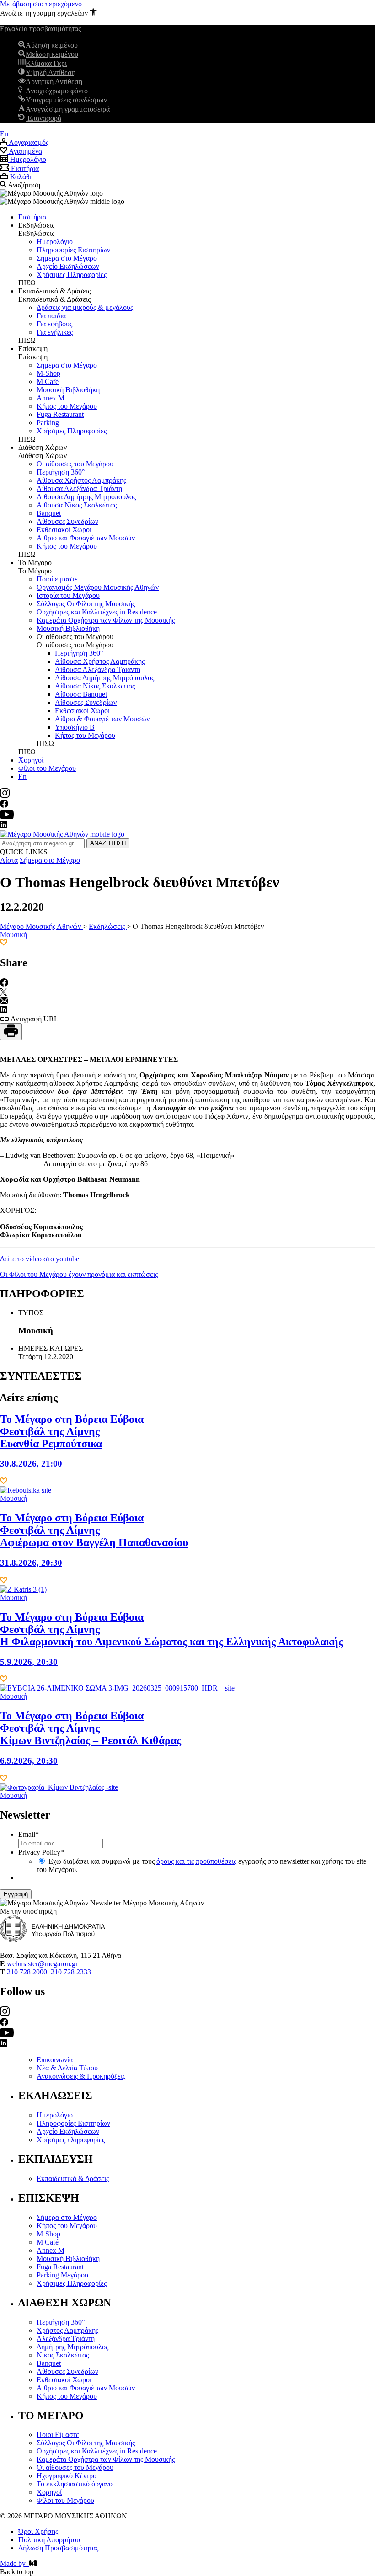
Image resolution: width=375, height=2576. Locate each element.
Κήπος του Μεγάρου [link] (67, 406)
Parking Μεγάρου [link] (62, 2275)
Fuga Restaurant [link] (60, 414)
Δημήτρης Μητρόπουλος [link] (72, 2347)
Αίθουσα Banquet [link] (81, 694)
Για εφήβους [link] (54, 324)
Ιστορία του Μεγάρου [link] (68, 595)
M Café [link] (48, 381)
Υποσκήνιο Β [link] (75, 727)
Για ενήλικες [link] (55, 332)
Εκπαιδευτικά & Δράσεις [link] (73, 2179)
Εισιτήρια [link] (32, 217)
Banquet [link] (49, 513)
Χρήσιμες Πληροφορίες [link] (72, 275)
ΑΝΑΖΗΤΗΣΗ (108, 843)
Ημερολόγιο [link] (55, 242)
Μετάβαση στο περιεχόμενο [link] (41, 4)
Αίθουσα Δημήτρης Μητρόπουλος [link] (86, 497)
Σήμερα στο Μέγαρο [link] (67, 258)
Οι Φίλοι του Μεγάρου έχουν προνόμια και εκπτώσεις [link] (79, 1274)
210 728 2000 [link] (27, 1972)
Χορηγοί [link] (31, 760)
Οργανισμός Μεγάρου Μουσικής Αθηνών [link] (98, 587)
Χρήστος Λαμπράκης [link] (67, 2330)
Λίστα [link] (9, 860)
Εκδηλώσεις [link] (108, 926)
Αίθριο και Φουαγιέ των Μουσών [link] (86, 538)
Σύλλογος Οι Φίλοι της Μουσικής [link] (86, 604)
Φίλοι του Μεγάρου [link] (47, 768)
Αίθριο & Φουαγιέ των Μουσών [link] (102, 719)
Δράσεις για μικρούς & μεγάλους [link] (85, 307)
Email (29, 1834)
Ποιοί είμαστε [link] (57, 579)
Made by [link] (15, 2563)
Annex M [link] (51, 398)
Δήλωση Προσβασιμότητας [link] (58, 2548)
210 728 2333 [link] (71, 1972)
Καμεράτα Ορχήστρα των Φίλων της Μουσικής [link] (106, 620)
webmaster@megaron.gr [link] (42, 1964)
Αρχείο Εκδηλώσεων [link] (68, 2131)
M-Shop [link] (48, 373)
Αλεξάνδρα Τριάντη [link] (66, 2339)
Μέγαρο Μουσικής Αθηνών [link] (41, 926)
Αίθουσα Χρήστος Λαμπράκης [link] (81, 480)
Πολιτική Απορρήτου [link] (49, 2540)
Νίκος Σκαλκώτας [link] (63, 2355)
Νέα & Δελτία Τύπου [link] (67, 2068)
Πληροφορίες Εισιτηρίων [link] (73, 250)
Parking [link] (48, 423)
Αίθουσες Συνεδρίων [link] (67, 521)
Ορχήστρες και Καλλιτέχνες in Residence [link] (97, 612)
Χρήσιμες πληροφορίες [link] (71, 2140)
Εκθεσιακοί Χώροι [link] (64, 530)
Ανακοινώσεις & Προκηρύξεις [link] (81, 2076)
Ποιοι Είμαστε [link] (58, 2435)
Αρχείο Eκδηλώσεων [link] (68, 266)
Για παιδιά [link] (51, 316)
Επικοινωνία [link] (55, 2060)
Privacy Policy (41, 1852)
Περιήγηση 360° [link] (61, 472)
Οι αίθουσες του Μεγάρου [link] (75, 464)
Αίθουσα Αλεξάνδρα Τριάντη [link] (79, 488)
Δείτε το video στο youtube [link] (40, 1259)
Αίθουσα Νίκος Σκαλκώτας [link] (77, 505)
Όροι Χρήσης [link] (38, 2531)
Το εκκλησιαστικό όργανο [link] (75, 2484)
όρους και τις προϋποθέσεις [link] (196, 1861)
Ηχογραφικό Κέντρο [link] (67, 2476)
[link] (48, 13)
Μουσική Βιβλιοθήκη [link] (68, 390)
